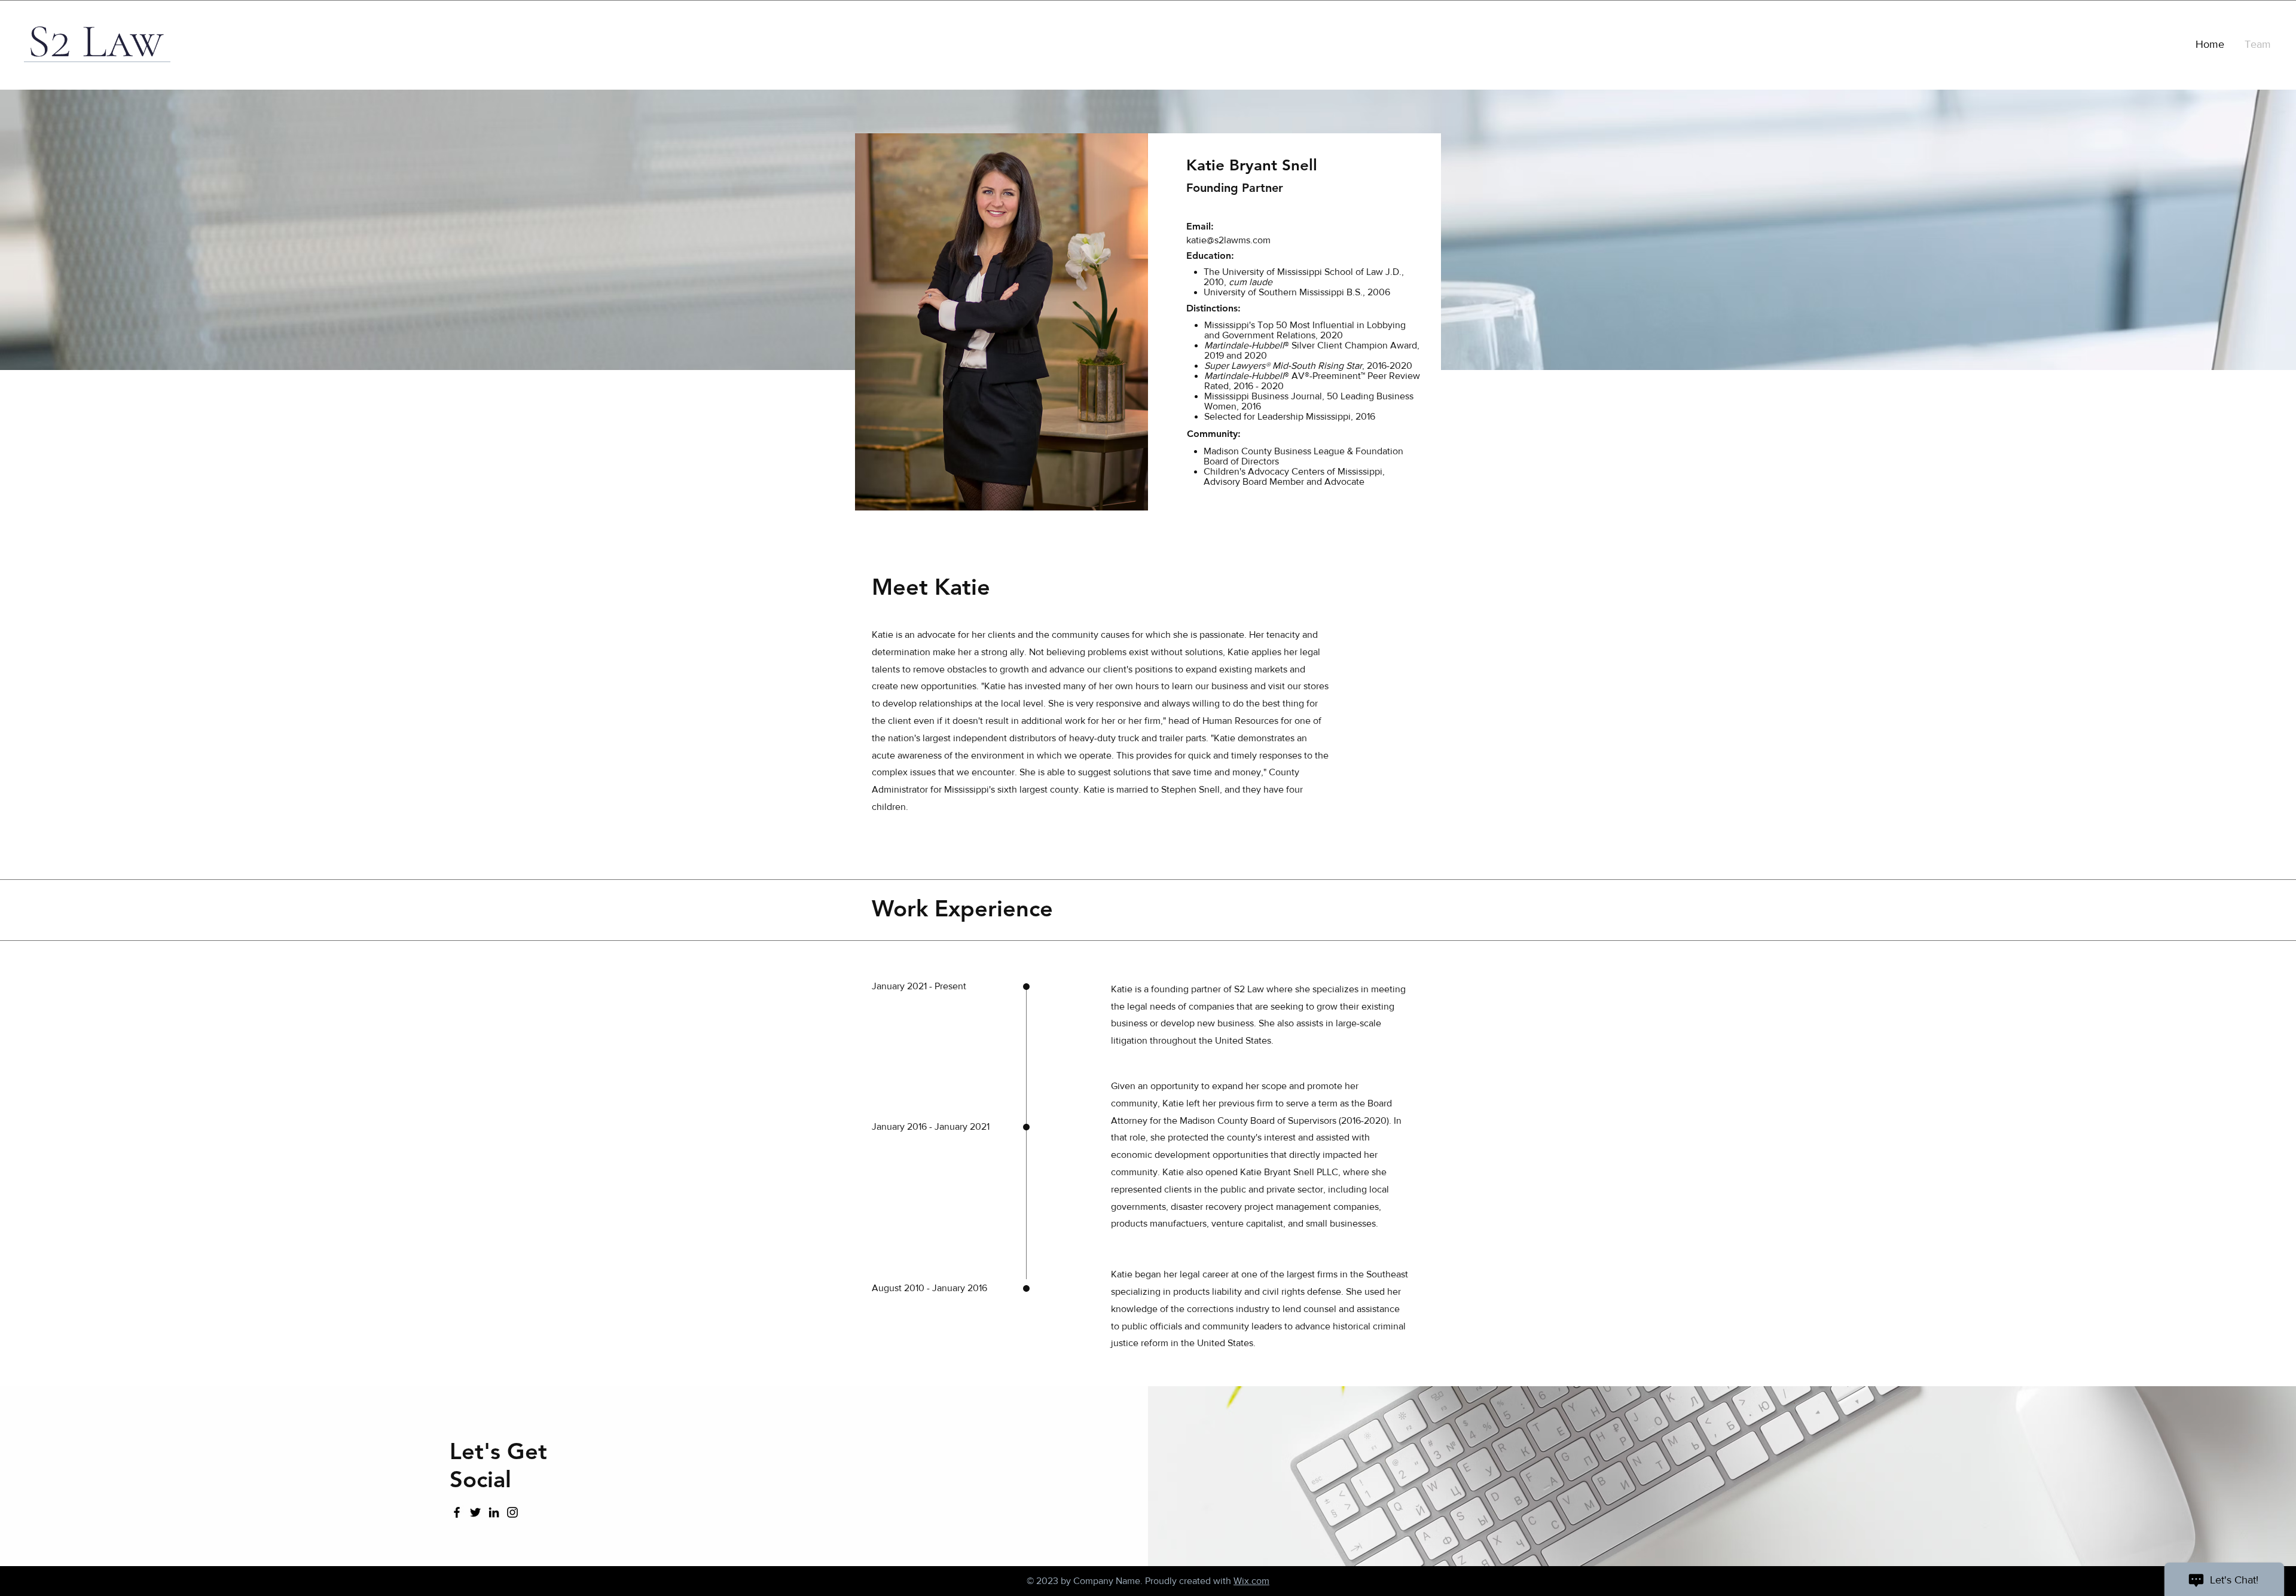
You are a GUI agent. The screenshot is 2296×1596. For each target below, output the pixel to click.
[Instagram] (512, 1512)
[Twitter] (475, 1512)
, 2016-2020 (1308, 366)
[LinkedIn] (494, 1512)
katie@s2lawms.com (1228, 240)
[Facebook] (457, 1512)
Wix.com (1251, 1581)
